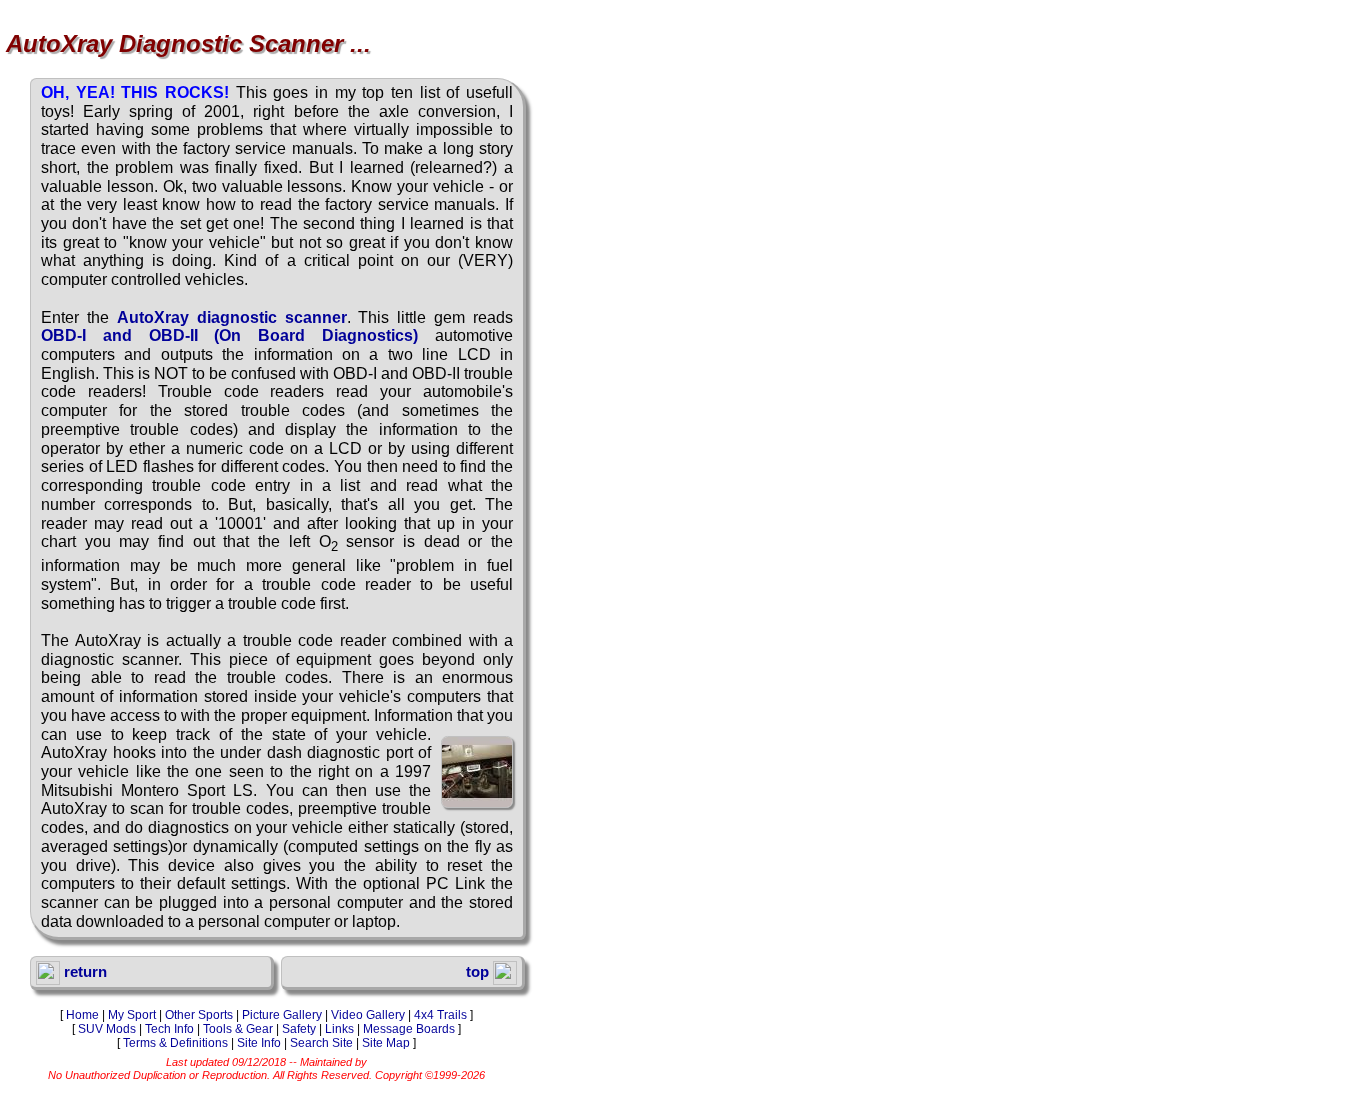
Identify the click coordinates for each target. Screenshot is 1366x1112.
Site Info (259, 1043)
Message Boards (409, 1029)
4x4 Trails (440, 1015)
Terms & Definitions (175, 1043)
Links (339, 1029)
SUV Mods (107, 1029)
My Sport (132, 1015)
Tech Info (169, 1029)
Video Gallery (368, 1015)
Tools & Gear (238, 1029)
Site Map (386, 1043)
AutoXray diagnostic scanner (232, 317)
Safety (299, 1029)
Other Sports (199, 1015)
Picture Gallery (282, 1015)
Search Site (321, 1043)
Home (82, 1015)
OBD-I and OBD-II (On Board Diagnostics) (229, 335)
